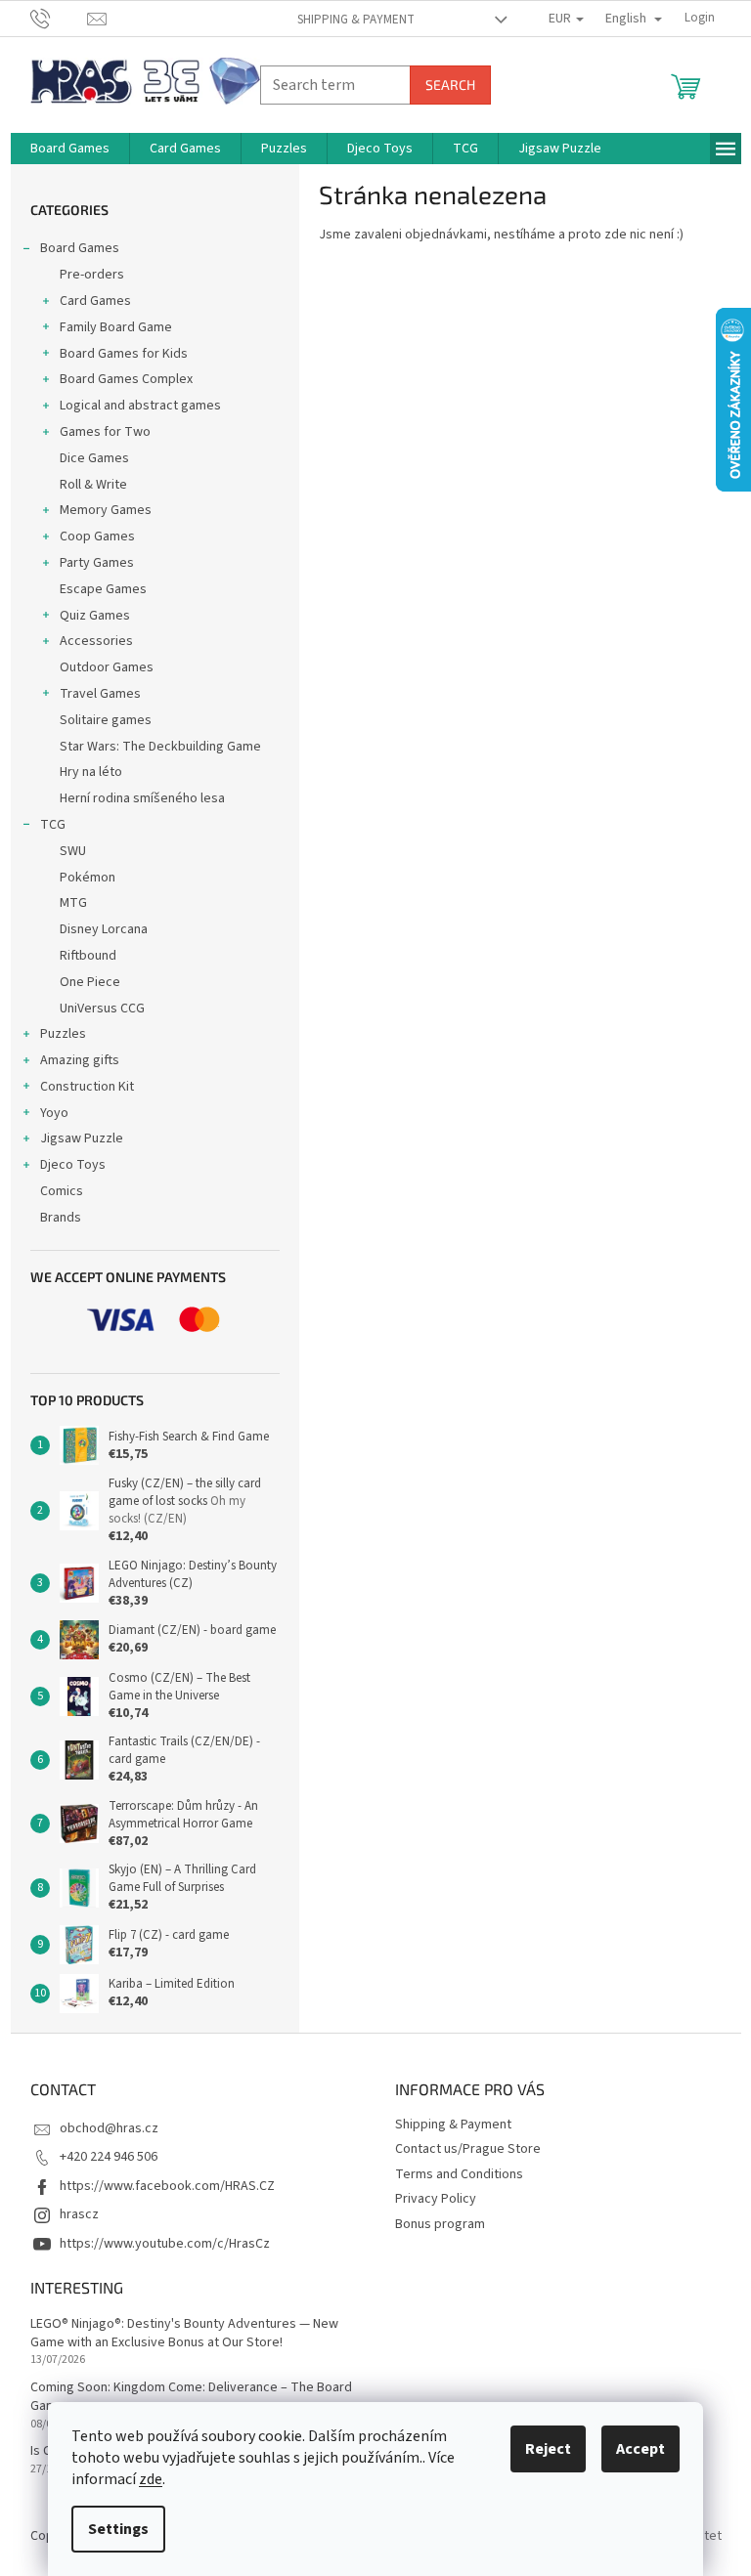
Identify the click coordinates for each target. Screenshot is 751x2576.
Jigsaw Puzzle (82, 1138)
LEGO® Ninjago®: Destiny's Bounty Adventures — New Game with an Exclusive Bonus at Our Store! (184, 2334)
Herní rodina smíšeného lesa (142, 798)
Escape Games (103, 589)
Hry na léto (91, 772)
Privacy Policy (436, 2199)
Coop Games (97, 537)
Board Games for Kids (124, 354)
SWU (73, 851)
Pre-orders (92, 275)
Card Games (95, 301)
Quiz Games (95, 616)
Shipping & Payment (356, 20)
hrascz (79, 2214)
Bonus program (440, 2224)
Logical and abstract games (140, 406)
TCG (53, 825)
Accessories (96, 641)
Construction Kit (87, 1087)
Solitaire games (106, 720)
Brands (61, 1218)
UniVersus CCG (102, 1009)
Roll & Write (93, 485)
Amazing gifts (80, 1060)
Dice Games (94, 458)
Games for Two (105, 432)
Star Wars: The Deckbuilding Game (160, 747)
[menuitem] (70, 149)
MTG (73, 903)
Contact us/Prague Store (468, 2149)
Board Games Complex (126, 379)
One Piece (90, 982)
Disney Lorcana (104, 929)
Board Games (80, 248)
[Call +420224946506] (59, 18)
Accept (641, 2449)
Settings (118, 2529)
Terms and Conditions (459, 2174)
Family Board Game (116, 327)
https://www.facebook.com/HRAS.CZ (167, 2186)
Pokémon (88, 878)
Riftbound (88, 956)
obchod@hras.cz (109, 2128)
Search (450, 85)
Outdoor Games (107, 667)
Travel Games (100, 694)
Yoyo (54, 1113)
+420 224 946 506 (109, 2157)
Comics (62, 1191)
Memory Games (106, 510)
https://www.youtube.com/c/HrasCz (165, 2244)
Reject (548, 2449)
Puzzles (63, 1034)
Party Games (97, 563)
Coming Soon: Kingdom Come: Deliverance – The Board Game (191, 2397)
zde (151, 2479)
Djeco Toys (73, 1165)
